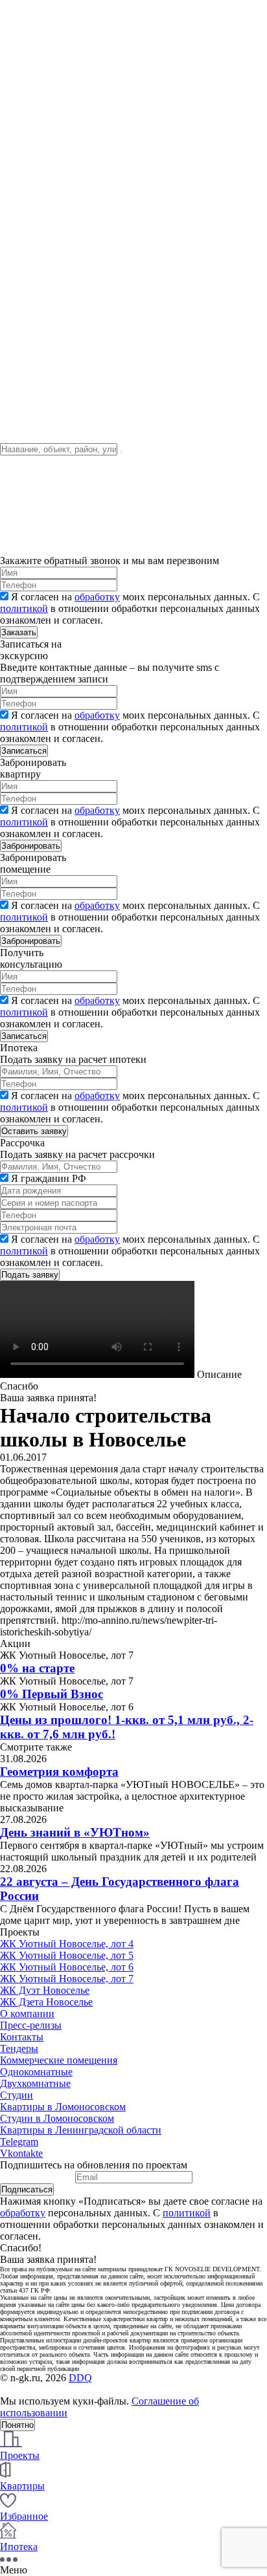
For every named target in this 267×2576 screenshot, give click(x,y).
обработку (97, 597)
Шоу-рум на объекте (45, 64)
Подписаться (27, 2189)
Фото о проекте (34, 162)
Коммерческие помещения (59, 2060)
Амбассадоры (30, 88)
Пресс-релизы (31, 2025)
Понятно (17, 2425)
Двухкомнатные (35, 2083)
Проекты (20, 150)
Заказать (19, 632)
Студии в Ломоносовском (57, 2118)
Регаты (16, 53)
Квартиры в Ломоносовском (63, 2107)
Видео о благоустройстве (56, 303)
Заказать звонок (33, 239)
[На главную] (80, 139)
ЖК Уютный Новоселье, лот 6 (67, 1967)
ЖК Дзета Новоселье (46, 2002)
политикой (24, 608)
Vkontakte (21, 2153)
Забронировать (31, 846)
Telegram (19, 2142)
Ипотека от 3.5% (37, 385)
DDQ (80, 2378)
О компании (27, 18)
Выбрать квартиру (41, 209)
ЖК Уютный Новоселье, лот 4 (67, 1944)
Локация (19, 185)
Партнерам (24, 373)
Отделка (18, 197)
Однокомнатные (36, 2072)
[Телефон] (14, 267)
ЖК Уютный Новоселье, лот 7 (67, 1979)
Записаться (24, 751)
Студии (17, 2095)
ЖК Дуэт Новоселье (45, 1990)
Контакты (22, 41)
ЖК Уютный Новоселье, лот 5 (67, 1955)
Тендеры (19, 174)
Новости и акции (38, 29)
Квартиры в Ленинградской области (81, 2130)
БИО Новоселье (35, 76)
